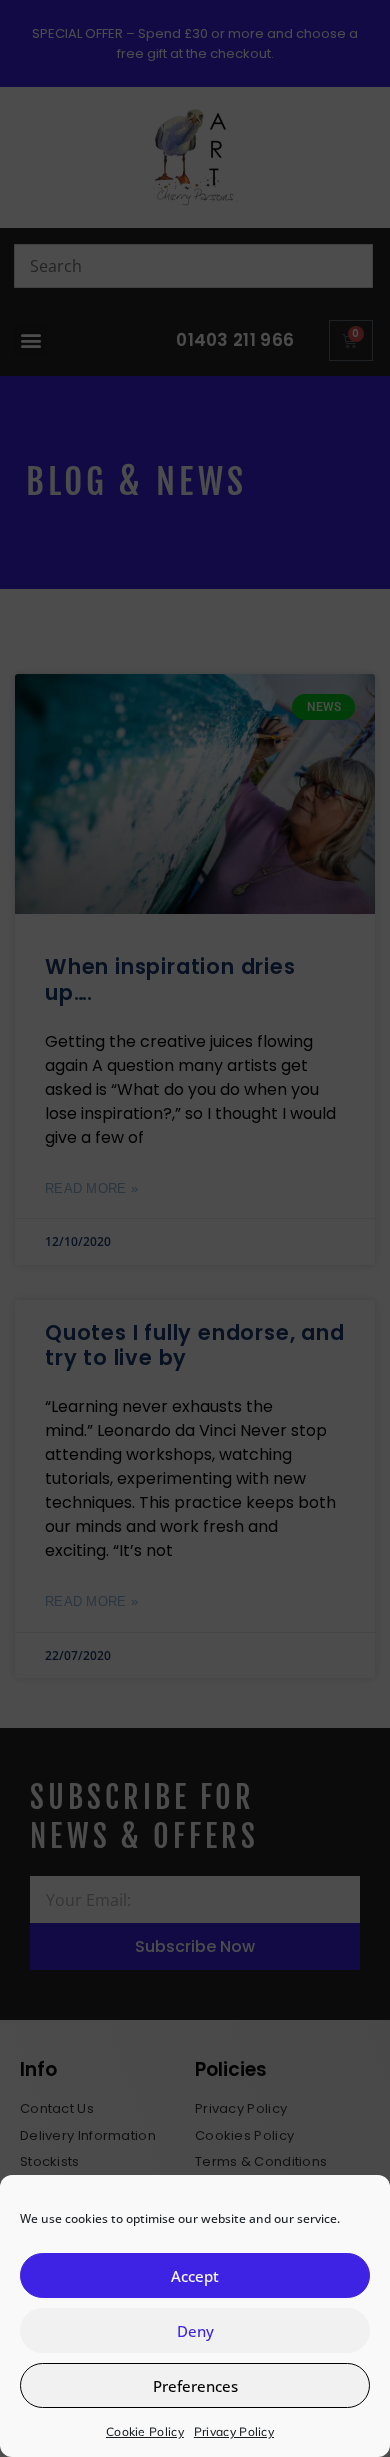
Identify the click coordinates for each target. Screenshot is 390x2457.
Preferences (195, 2386)
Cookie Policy (145, 2431)
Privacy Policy (234, 2431)
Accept (195, 2276)
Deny (195, 2331)
